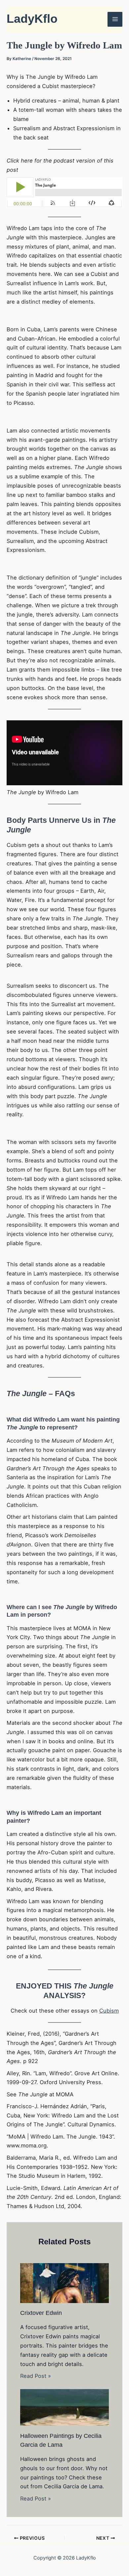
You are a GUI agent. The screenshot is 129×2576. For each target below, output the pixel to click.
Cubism (109, 2011)
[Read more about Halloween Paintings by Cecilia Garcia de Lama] (64, 2407)
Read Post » (36, 2376)
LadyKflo (32, 19)
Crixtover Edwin (41, 2313)
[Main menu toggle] (115, 19)
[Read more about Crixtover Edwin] (64, 2283)
